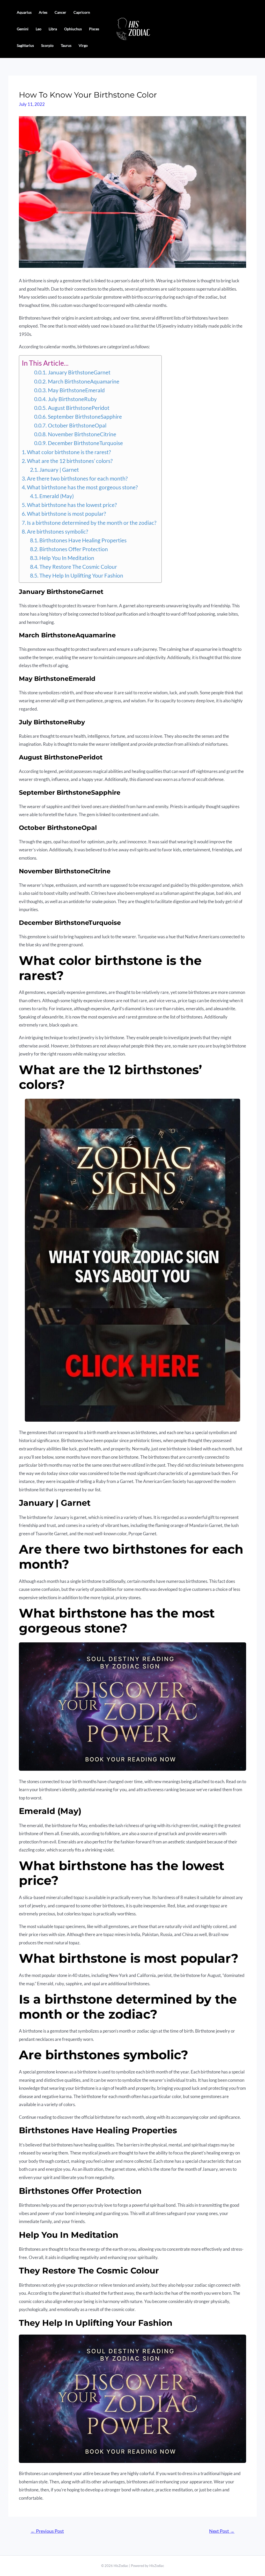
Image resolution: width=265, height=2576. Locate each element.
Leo (39, 29)
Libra (53, 29)
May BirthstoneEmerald (76, 390)
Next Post (222, 2531)
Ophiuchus (73, 29)
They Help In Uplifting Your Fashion (81, 575)
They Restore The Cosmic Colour (78, 567)
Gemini (23, 29)
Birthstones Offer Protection (74, 549)
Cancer (60, 12)
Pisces (94, 29)
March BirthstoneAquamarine (83, 381)
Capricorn (82, 12)
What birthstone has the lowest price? (72, 505)
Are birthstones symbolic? (57, 532)
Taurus (66, 45)
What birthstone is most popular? (66, 514)
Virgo (83, 45)
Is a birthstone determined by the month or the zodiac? (92, 523)
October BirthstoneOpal (77, 425)
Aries (43, 12)
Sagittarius (25, 45)
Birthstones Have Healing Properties (83, 540)
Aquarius (24, 12)
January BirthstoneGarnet (79, 372)
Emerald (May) (57, 496)
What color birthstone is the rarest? (69, 452)
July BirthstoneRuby (72, 399)
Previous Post (47, 2531)
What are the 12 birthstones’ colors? (70, 461)
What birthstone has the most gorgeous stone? (82, 487)
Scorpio (47, 45)
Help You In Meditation (67, 558)
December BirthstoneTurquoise (85, 443)
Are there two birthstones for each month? (77, 478)
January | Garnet (59, 470)
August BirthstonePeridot (79, 408)
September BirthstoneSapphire (85, 417)
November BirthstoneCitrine (82, 434)
